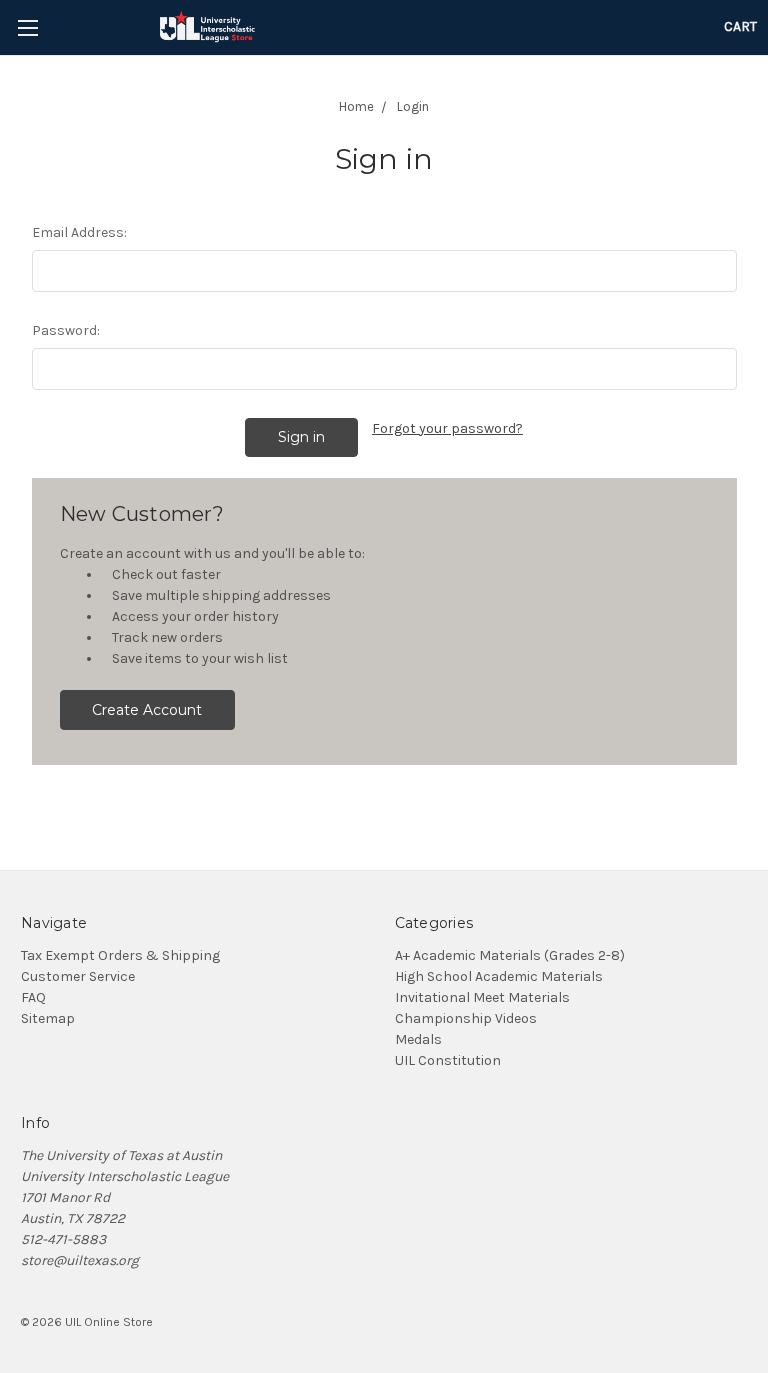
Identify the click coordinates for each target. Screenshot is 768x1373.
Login (413, 106)
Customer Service (78, 976)
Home (356, 106)
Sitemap (48, 1018)
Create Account (147, 710)
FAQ (33, 997)
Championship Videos (466, 1018)
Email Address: (79, 232)
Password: (66, 330)
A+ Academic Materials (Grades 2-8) (510, 955)
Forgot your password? (447, 428)
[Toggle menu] (27, 27)
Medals (418, 1039)
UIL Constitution (448, 1060)
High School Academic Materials (499, 976)
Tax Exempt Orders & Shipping (120, 955)
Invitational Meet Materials (482, 997)
